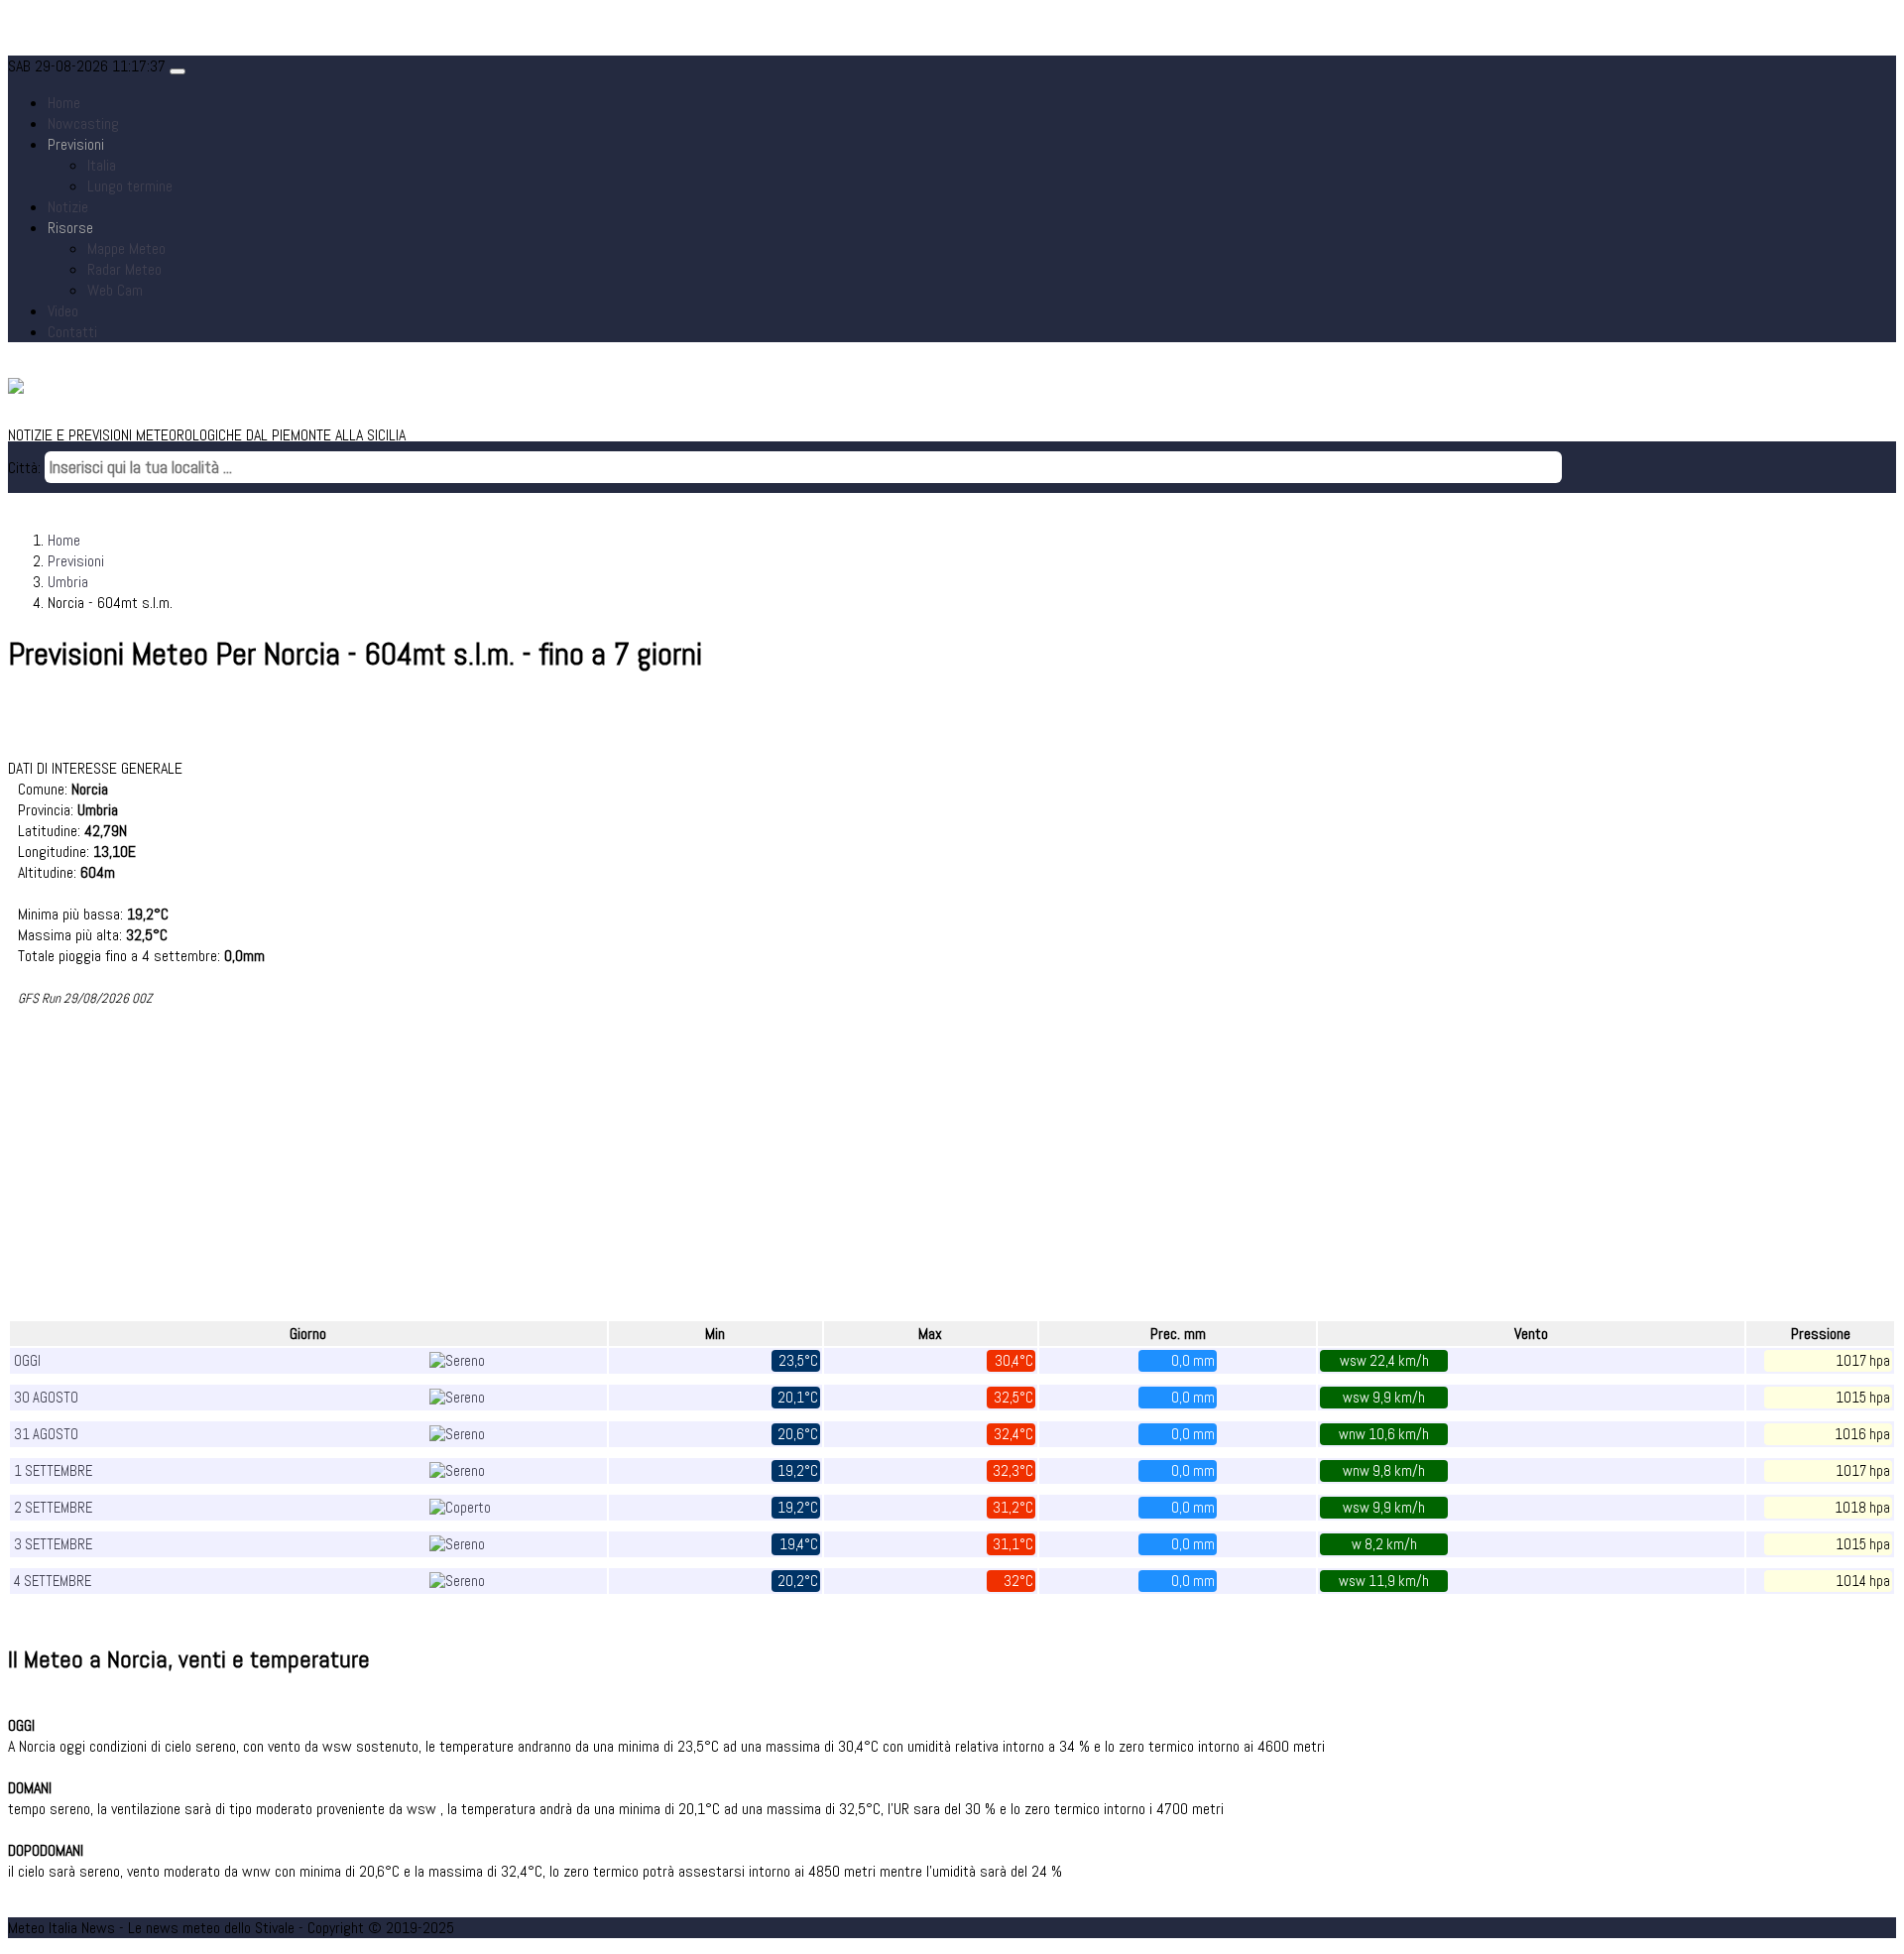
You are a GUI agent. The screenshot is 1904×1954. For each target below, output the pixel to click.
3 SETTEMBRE (53, 1544)
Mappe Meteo (126, 248)
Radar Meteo (124, 269)
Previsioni (76, 561)
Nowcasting (83, 123)
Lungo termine (130, 186)
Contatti (72, 332)
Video (63, 311)
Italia (102, 165)
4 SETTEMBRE (53, 1581)
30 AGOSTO (46, 1398)
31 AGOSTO (46, 1434)
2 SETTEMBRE (53, 1508)
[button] (76, 144)
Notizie (68, 207)
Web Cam (115, 290)
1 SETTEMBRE (53, 1471)
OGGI (27, 1361)
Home (64, 103)
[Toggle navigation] (178, 71)
